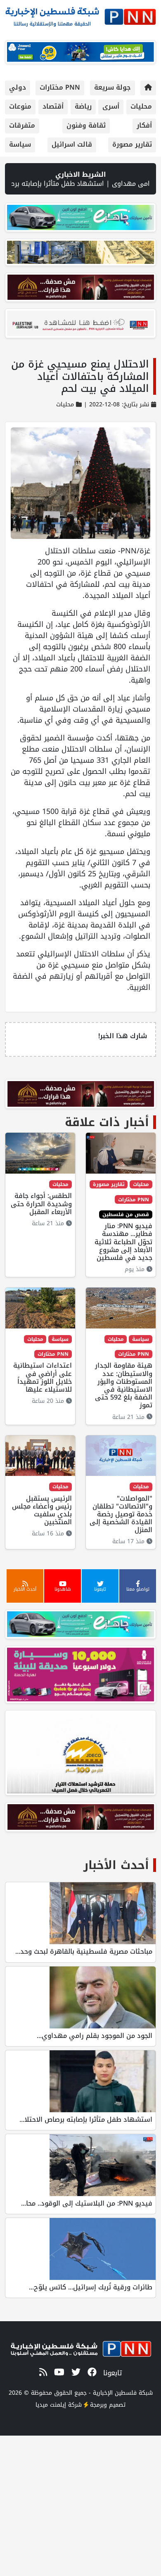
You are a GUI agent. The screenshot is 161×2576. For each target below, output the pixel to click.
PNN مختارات (60, 87)
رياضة (83, 106)
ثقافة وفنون (86, 125)
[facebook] (91, 2373)
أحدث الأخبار (116, 1865)
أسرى (111, 106)
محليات (141, 106)
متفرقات (22, 125)
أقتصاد (53, 106)
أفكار (144, 125)
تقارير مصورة (132, 144)
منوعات (20, 106)
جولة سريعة (112, 87)
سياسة (20, 144)
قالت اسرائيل (72, 144)
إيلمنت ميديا (51, 2405)
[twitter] (75, 2373)
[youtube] (58, 2373)
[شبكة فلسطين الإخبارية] (80, 15)
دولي (18, 87)
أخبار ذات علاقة (107, 1122)
